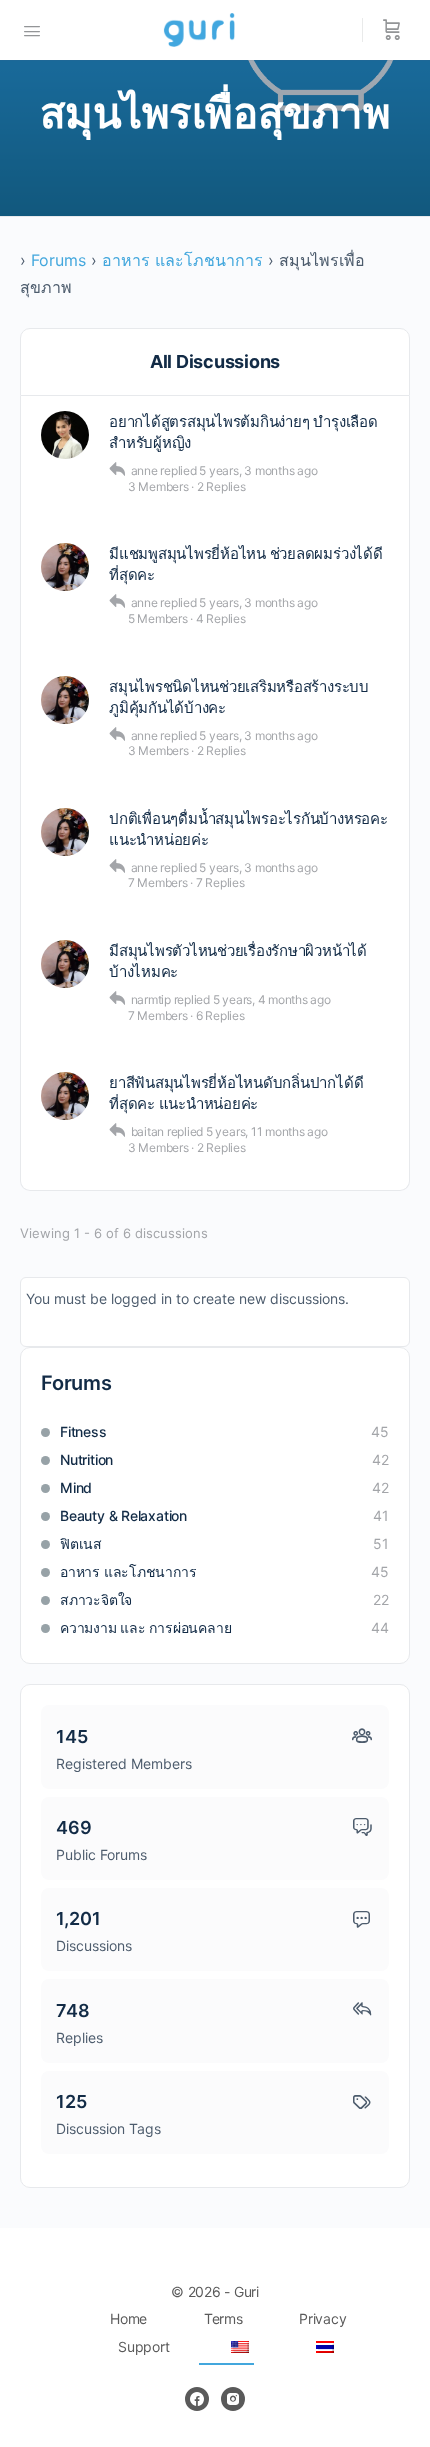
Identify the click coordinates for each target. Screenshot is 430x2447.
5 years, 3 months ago (258, 470)
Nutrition (86, 1459)
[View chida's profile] (65, 435)
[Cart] (392, 30)
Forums (58, 260)
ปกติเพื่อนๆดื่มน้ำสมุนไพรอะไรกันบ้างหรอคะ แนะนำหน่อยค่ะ (248, 829)
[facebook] (197, 2399)
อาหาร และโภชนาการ (182, 260)
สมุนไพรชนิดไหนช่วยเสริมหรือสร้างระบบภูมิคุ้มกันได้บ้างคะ (239, 697)
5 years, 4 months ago (272, 999)
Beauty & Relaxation (123, 1515)
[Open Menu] (32, 29)
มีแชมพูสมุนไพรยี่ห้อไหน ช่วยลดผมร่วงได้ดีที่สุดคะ (246, 564)
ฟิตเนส (81, 1543)
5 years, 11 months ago (267, 1131)
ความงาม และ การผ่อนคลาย (145, 1627)
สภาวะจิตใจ (96, 1599)
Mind (76, 1487)
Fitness (83, 1431)
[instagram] (233, 2399)
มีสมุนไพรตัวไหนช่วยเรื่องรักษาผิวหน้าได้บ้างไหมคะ (238, 961)
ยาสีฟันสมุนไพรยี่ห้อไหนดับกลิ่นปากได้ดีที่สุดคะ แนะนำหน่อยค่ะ (236, 1093)
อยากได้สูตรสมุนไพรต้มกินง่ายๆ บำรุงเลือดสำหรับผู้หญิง (243, 432)
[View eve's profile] (65, 567)
